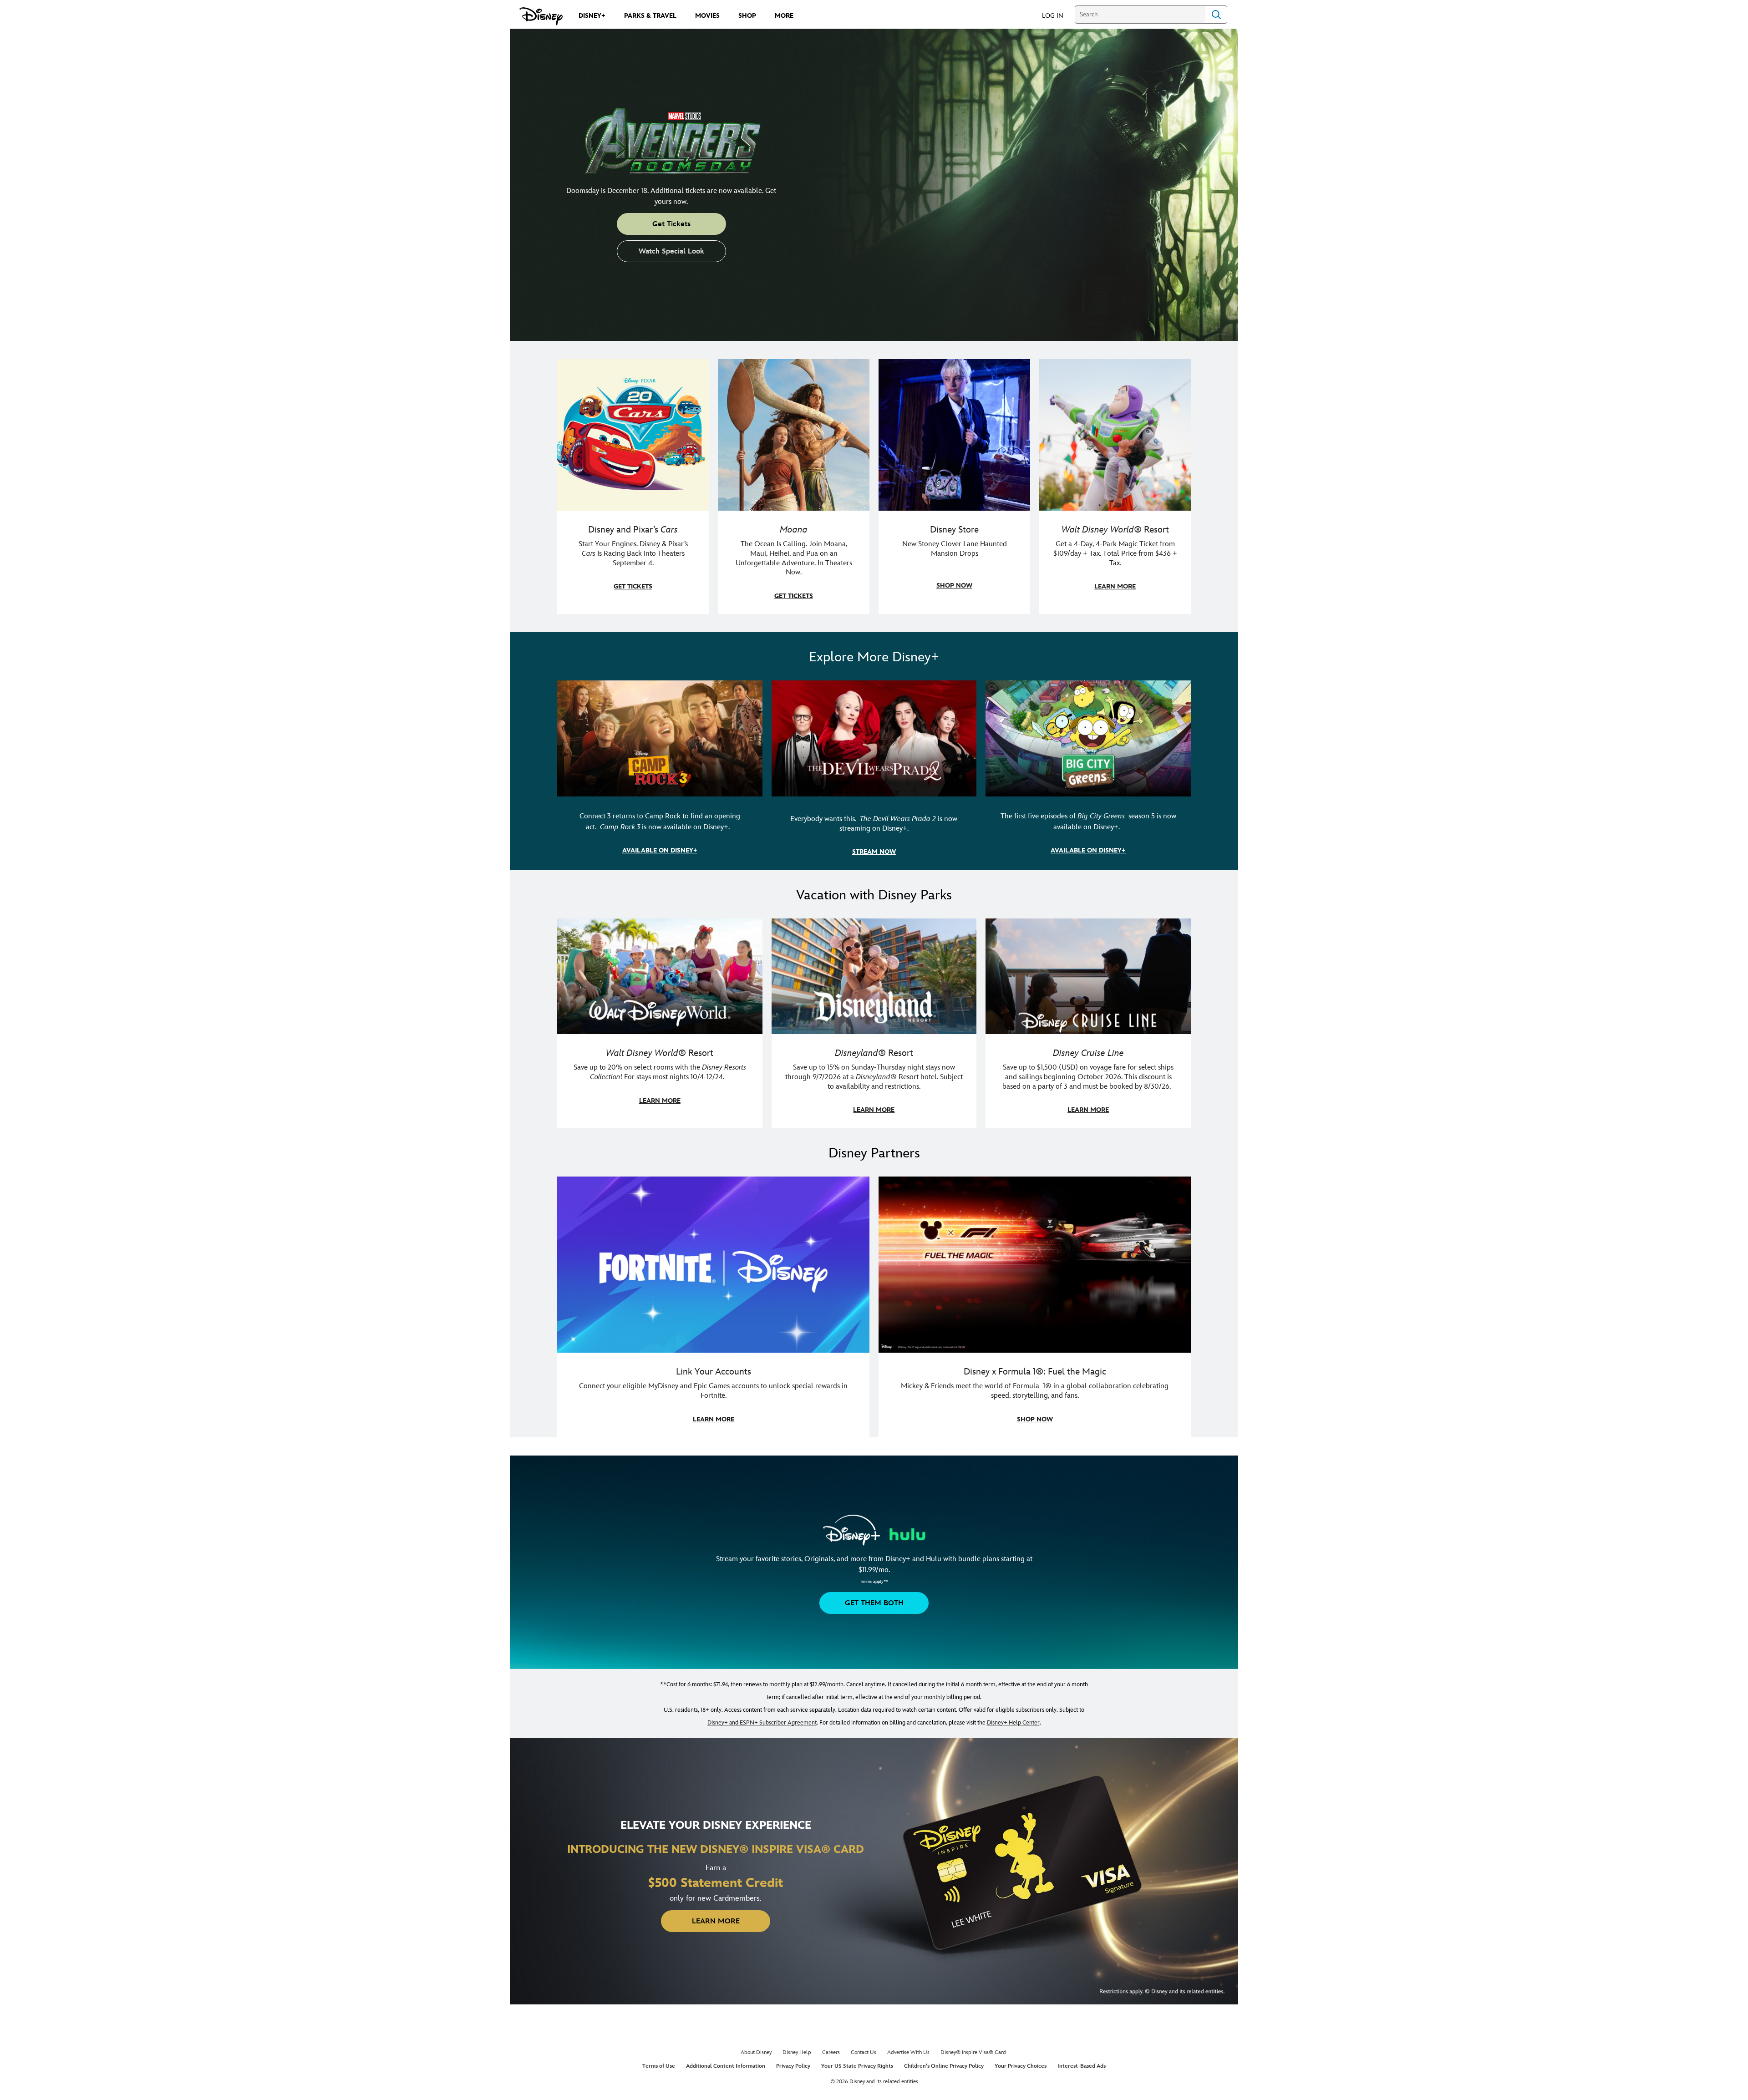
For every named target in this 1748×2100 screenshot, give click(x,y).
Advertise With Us (908, 2052)
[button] (1057, 15)
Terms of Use (659, 2066)
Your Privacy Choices (1021, 2066)
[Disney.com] (541, 16)
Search (1216, 15)
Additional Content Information (726, 2066)
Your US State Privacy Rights (857, 2066)
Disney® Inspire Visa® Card (973, 2052)
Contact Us (864, 2052)
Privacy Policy (793, 2066)
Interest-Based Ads (1082, 2066)
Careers (831, 2052)
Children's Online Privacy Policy (944, 2066)
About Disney (756, 2052)
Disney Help (797, 2052)
